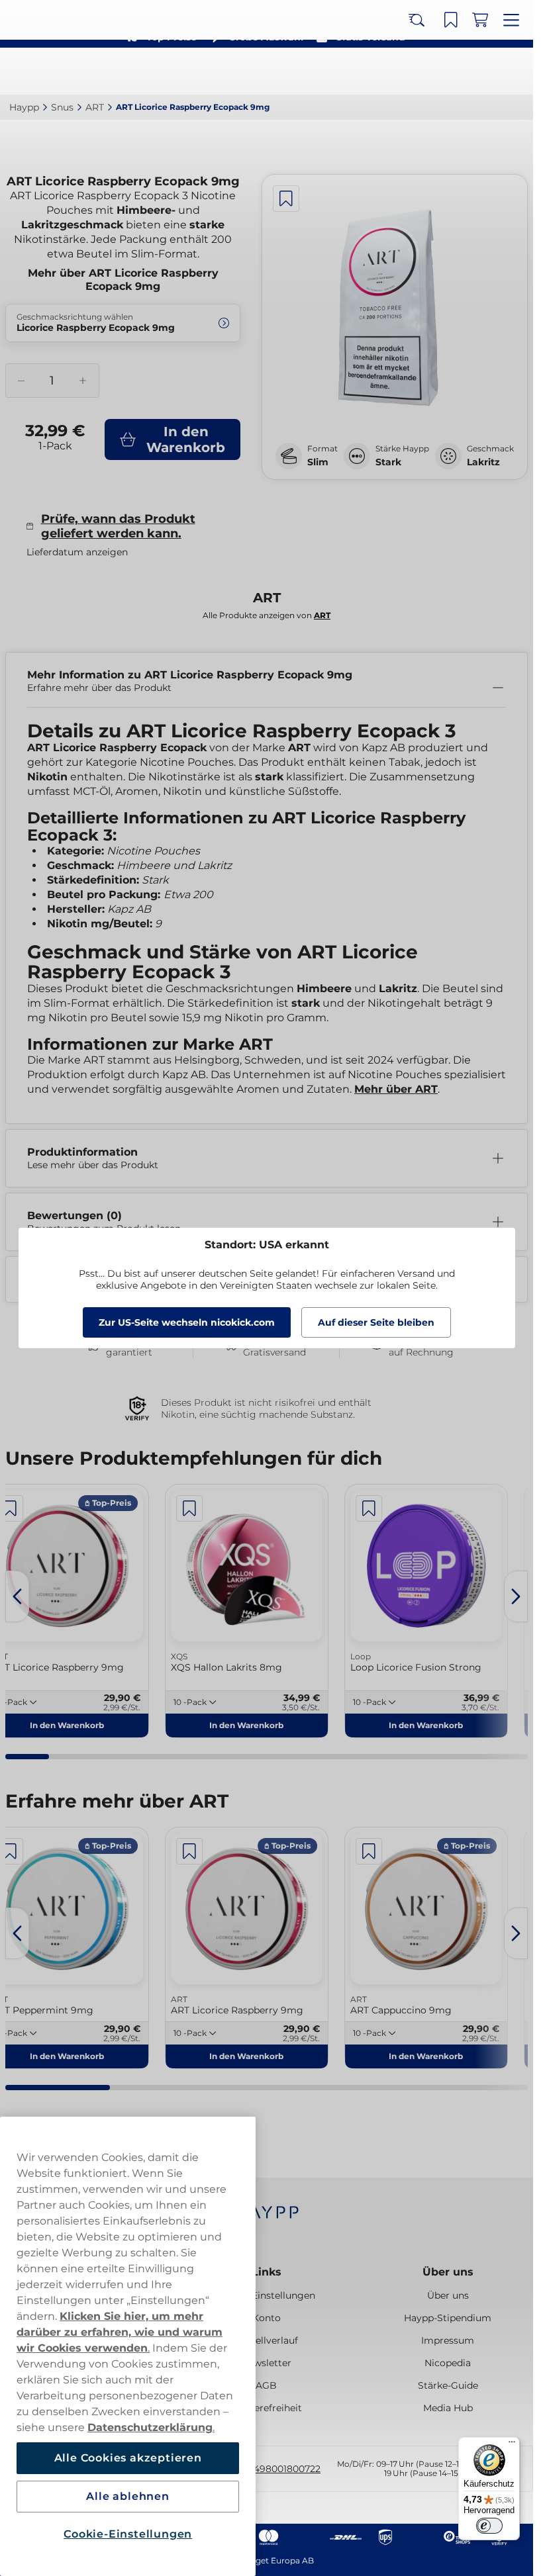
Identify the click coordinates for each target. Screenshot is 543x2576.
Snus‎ (62, 107)
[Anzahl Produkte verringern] (21, 381)
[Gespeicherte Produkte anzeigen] (455, 71)
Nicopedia (448, 2363)
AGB (266, 2385)
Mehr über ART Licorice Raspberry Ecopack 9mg (123, 280)
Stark (388, 462)
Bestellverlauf (266, 2340)
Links (267, 2272)
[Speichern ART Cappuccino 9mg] (369, 1851)
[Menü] (512, 2445)
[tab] (27, 1757)
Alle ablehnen (127, 2496)
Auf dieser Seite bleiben (376, 1322)
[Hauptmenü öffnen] (513, 71)
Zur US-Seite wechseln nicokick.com (187, 1322)
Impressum (448, 2340)
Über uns (448, 2272)
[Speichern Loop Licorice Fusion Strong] (369, 1508)
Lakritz (483, 462)
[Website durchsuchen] (426, 71)
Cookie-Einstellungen (128, 2534)
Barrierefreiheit (267, 2408)
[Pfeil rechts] (516, 1596)
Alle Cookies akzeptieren (128, 2458)
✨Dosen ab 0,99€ (261, 13)
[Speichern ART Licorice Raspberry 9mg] (189, 1851)
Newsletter (266, 2363)
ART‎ (95, 107)
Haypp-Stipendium (448, 2318)
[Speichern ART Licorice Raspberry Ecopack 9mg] (286, 199)
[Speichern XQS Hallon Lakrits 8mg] (189, 1508)
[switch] (489, 2526)
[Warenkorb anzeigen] (484, 71)
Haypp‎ (24, 107)
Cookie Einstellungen (266, 2295)
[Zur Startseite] (58, 71)
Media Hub (448, 2408)
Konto (267, 2318)
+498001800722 (284, 2469)
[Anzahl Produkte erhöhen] (82, 381)
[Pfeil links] (17, 1596)
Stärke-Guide (448, 2385)
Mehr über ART (396, 1089)
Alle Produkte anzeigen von (267, 615)
